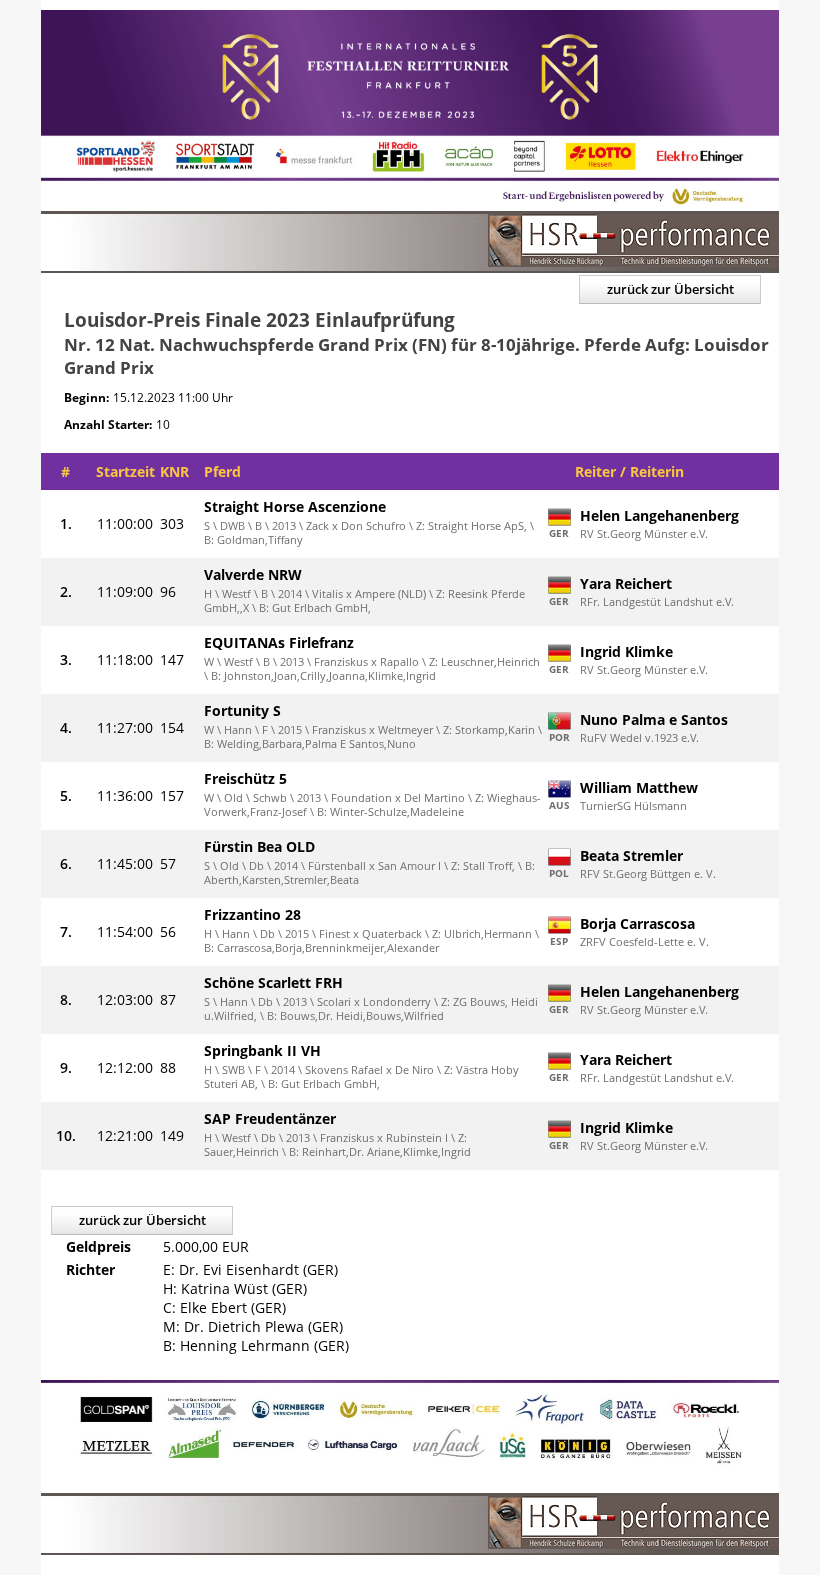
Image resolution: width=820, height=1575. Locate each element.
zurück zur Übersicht (670, 289)
